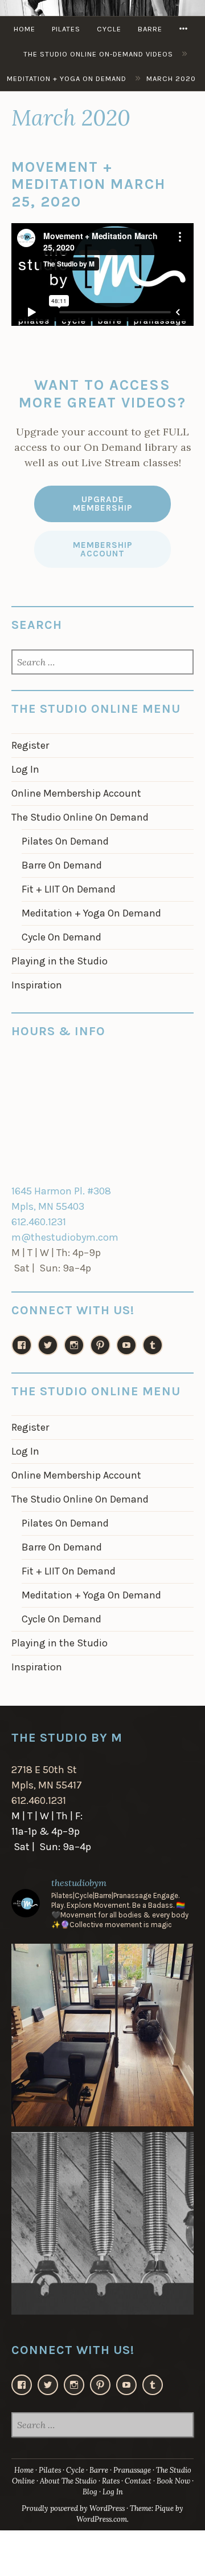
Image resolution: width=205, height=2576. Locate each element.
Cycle (109, 29)
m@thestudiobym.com (65, 1237)
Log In (25, 769)
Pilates (66, 29)
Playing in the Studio (60, 961)
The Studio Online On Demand (80, 817)
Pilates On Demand (65, 841)
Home (24, 29)
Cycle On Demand (61, 937)
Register (30, 745)
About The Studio (68, 2481)
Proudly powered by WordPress (73, 2508)
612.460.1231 (39, 1222)
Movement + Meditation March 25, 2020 (89, 184)
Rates (111, 2481)
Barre (150, 29)
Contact (138, 2481)
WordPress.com (102, 2519)
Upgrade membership (103, 504)
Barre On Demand (62, 865)
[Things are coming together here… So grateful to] (102, 2035)
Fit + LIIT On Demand (69, 889)
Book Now (173, 2481)
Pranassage (132, 2470)
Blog (90, 2492)
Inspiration (37, 985)
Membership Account (103, 549)
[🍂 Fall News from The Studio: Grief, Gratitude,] (102, 2223)
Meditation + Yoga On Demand (91, 913)
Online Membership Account (76, 793)
